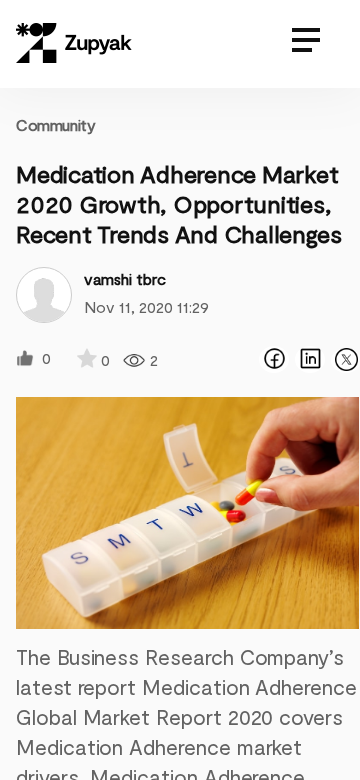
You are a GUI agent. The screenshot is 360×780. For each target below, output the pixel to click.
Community (55, 124)
